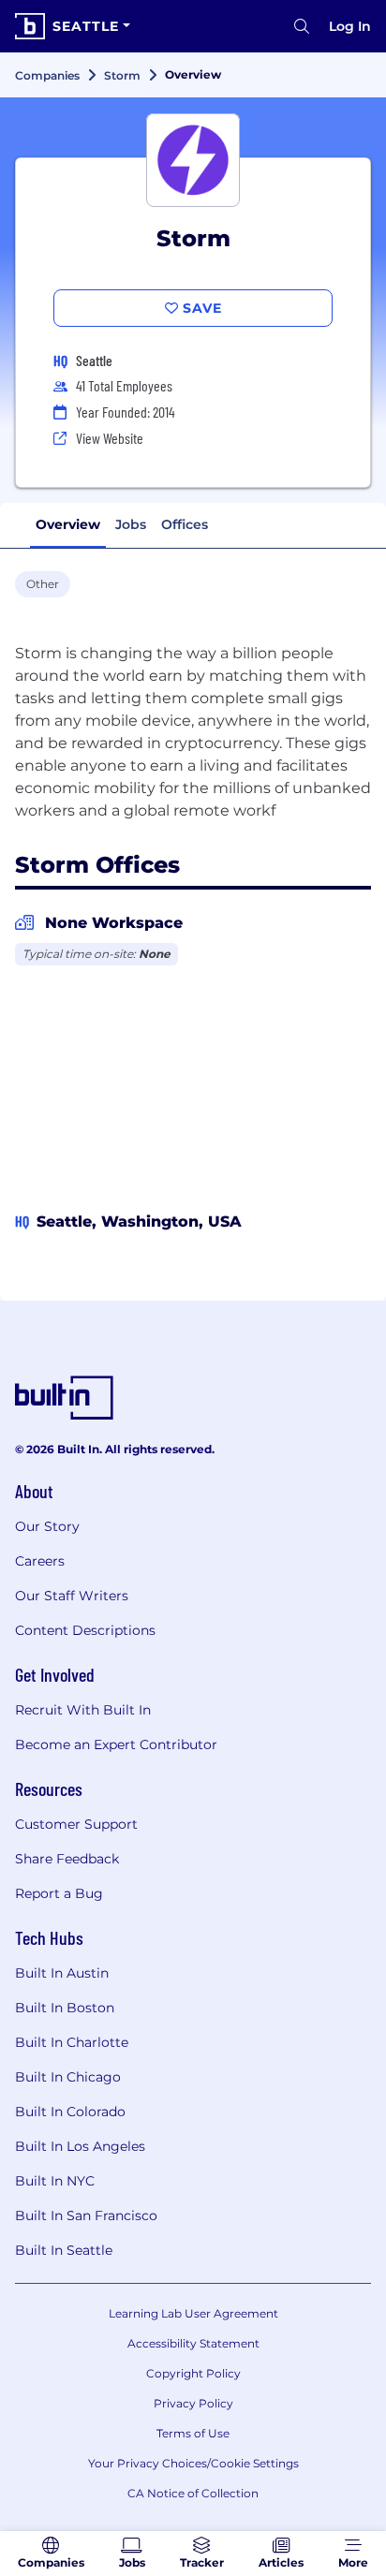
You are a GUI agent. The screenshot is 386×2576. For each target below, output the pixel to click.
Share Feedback (67, 1859)
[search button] (302, 26)
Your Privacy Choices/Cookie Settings (193, 2463)
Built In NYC (55, 2181)
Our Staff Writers (72, 1596)
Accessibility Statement (193, 2343)
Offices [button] (185, 524)
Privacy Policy (193, 2403)
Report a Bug (59, 1893)
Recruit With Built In (83, 1710)
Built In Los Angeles (80, 2146)
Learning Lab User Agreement (193, 2313)
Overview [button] (68, 524)
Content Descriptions (85, 1630)
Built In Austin (62, 1973)
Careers (40, 1561)
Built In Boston (65, 2008)
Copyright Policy (193, 2373)
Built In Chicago (68, 2077)
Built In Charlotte (72, 2042)
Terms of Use (193, 2433)
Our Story (47, 1526)
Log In (350, 26)
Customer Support (76, 1824)
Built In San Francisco (86, 2215)
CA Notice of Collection (193, 2493)
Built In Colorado (70, 2112)
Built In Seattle (64, 2250)
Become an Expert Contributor (116, 1744)
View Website (110, 438)
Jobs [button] (131, 524)
